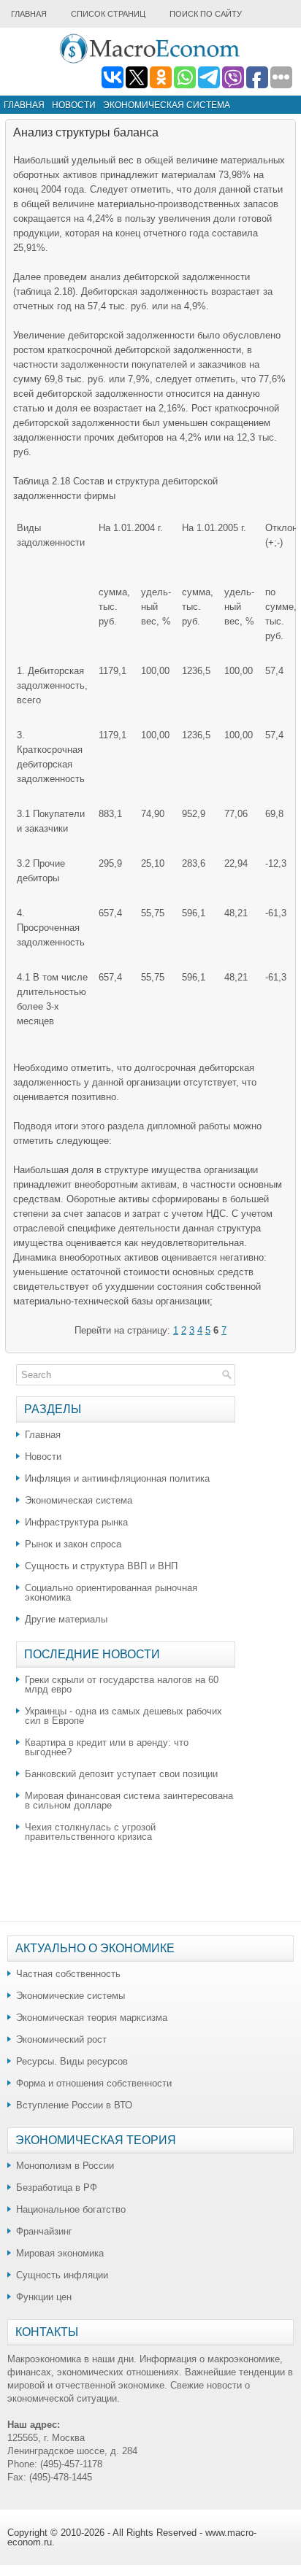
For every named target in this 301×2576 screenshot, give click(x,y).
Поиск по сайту (206, 14)
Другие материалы (66, 1619)
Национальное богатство (71, 2209)
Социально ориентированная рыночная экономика (111, 1593)
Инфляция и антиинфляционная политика (117, 1478)
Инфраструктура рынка (76, 1522)
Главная (29, 14)
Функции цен (44, 2297)
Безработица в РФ (57, 2188)
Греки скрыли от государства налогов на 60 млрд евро (122, 1685)
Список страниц (108, 14)
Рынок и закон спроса (73, 1544)
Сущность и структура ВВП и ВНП (101, 1566)
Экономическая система (167, 105)
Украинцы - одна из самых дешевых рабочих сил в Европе (123, 1716)
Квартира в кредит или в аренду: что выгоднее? (107, 1747)
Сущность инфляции (62, 2275)
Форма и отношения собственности (94, 2083)
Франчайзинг (44, 2231)
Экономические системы (71, 1996)
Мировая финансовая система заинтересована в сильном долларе (129, 1801)
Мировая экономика (60, 2253)
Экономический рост (61, 2039)
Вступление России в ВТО (74, 2105)
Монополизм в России (65, 2166)
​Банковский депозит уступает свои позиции (121, 1774)
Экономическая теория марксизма (92, 2018)
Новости (74, 105)
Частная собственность (68, 1974)
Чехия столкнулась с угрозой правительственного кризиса (90, 1832)
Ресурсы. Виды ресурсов (72, 2061)
